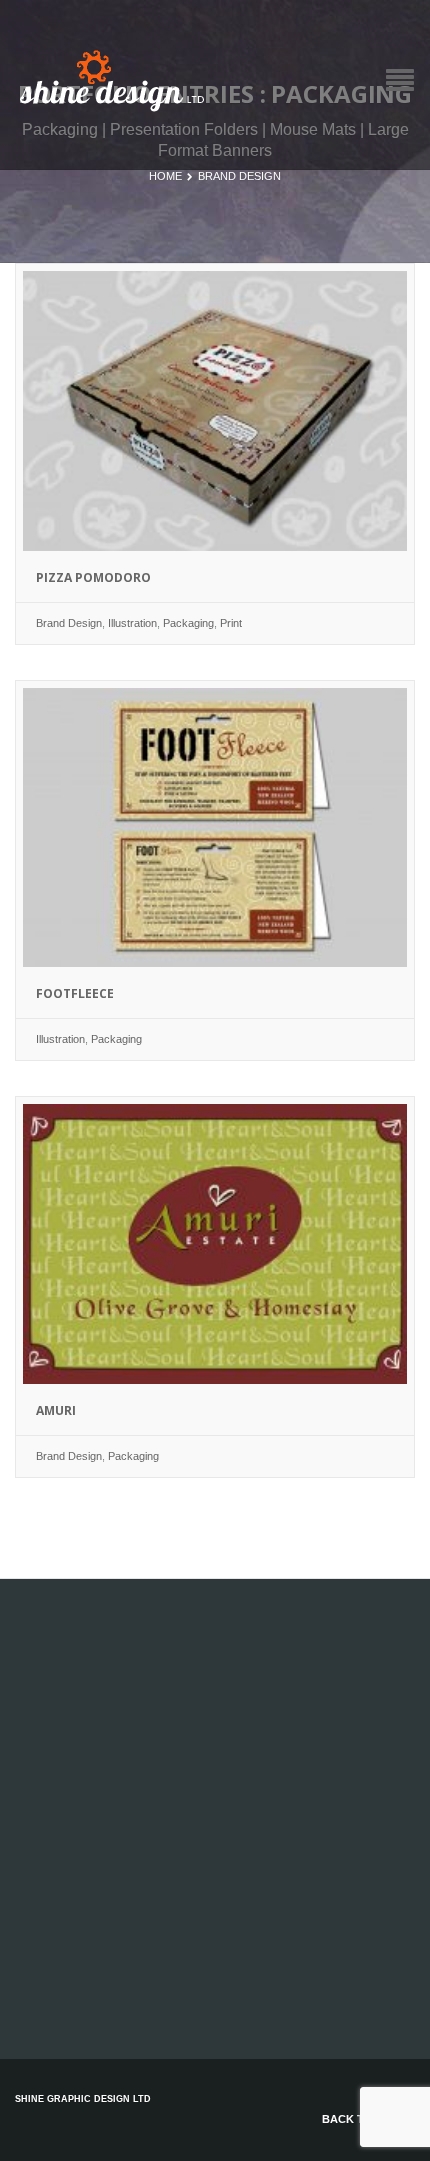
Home (165, 176)
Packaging (188, 623)
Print (231, 623)
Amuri (56, 1410)
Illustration (132, 623)
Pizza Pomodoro (93, 577)
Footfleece (75, 993)
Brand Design (239, 176)
